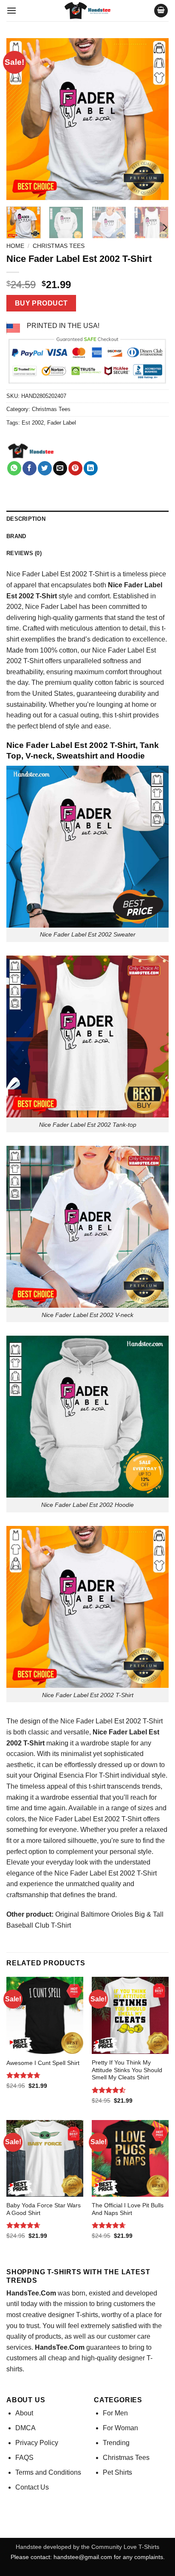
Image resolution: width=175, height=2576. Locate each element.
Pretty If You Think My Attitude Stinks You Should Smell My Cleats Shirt (127, 2070)
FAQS (24, 2458)
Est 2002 (33, 423)
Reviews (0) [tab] (24, 553)
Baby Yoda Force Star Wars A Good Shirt (44, 2209)
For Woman (120, 2428)
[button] (11, 10)
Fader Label (62, 423)
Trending (116, 2443)
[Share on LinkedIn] (91, 468)
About (24, 2413)
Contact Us (32, 2487)
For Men (115, 2413)
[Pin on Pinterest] (75, 468)
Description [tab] (26, 519)
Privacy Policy (37, 2443)
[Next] (155, 119)
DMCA (25, 2428)
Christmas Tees (59, 246)
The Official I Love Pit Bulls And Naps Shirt (128, 2209)
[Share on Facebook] (30, 468)
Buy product (41, 303)
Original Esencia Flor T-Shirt (76, 1775)
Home (15, 246)
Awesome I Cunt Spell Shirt (43, 2063)
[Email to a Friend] (60, 468)
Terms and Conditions (48, 2472)
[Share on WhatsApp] (14, 468)
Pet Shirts (117, 2472)
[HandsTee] (31, 451)
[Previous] (20, 119)
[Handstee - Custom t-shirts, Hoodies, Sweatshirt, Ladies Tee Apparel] (87, 11)
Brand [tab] (16, 536)
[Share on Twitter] (45, 468)
